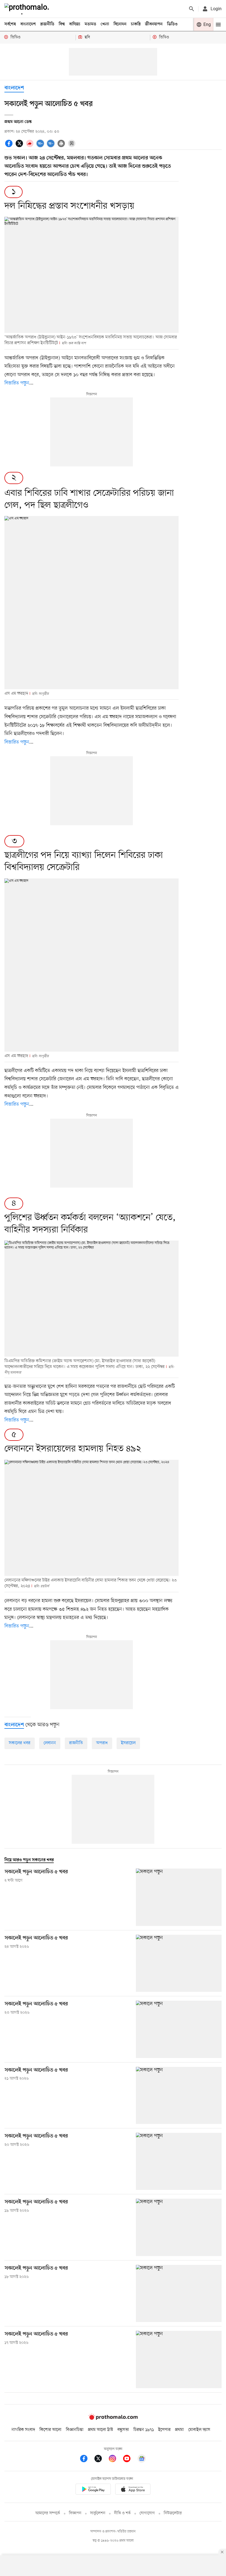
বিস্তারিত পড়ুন (17, 383)
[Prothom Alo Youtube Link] (130, 2459)
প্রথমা (179, 2430)
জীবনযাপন (154, 24)
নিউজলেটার (173, 2513)
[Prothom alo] (28, 9)
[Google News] (142, 2459)
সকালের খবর (20, 1743)
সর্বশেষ (10, 24)
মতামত (90, 24)
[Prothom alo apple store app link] (133, 2490)
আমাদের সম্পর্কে (48, 2513)
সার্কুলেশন (98, 2513)
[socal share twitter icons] (20, 143)
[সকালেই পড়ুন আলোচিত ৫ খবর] (179, 1897)
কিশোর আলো (50, 2430)
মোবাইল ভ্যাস (199, 2430)
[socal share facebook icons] (10, 143)
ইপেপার (164, 2430)
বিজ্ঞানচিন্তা (75, 2430)
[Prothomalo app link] (93, 2490)
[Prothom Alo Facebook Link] (87, 2459)
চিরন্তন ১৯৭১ (144, 2430)
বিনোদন (120, 24)
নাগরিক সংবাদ (23, 2430)
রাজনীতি (47, 24)
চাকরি (136, 24)
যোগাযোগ (147, 2513)
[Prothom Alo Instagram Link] (115, 2459)
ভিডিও (172, 24)
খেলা (105, 24)
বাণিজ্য (75, 24)
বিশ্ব (62, 24)
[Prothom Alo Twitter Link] (101, 2459)
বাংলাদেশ (28, 24)
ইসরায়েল (128, 1743)
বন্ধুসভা (123, 2430)
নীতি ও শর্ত (122, 2513)
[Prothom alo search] (192, 9)
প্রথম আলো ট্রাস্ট (100, 2430)
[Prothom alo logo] (113, 2419)
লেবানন (50, 1743)
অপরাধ (102, 1743)
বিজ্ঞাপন (75, 2513)
